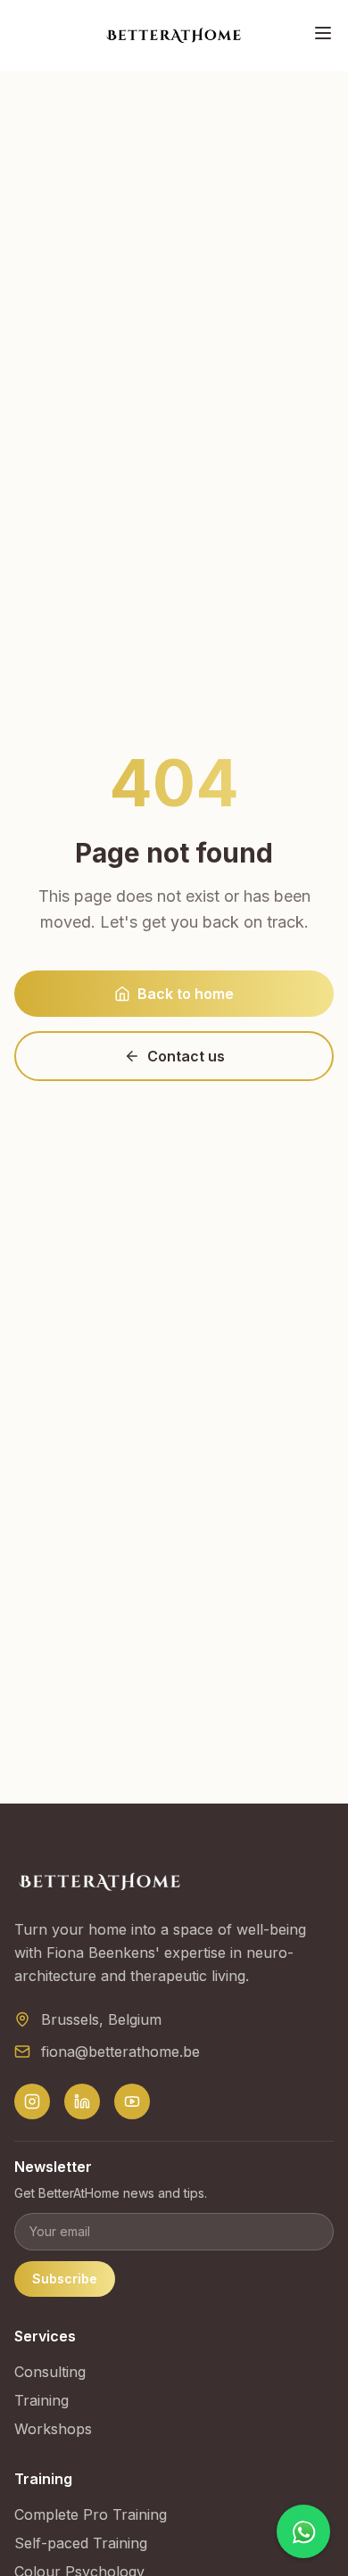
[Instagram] (32, 2101)
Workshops (53, 2429)
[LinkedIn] (82, 2101)
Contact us (186, 1056)
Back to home (186, 994)
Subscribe (65, 2279)
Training (41, 2400)
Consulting (50, 2372)
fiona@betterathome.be (120, 2052)
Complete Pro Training (91, 2514)
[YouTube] (132, 2101)
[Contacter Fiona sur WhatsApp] (303, 2531)
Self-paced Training (81, 2543)
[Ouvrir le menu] (323, 33)
